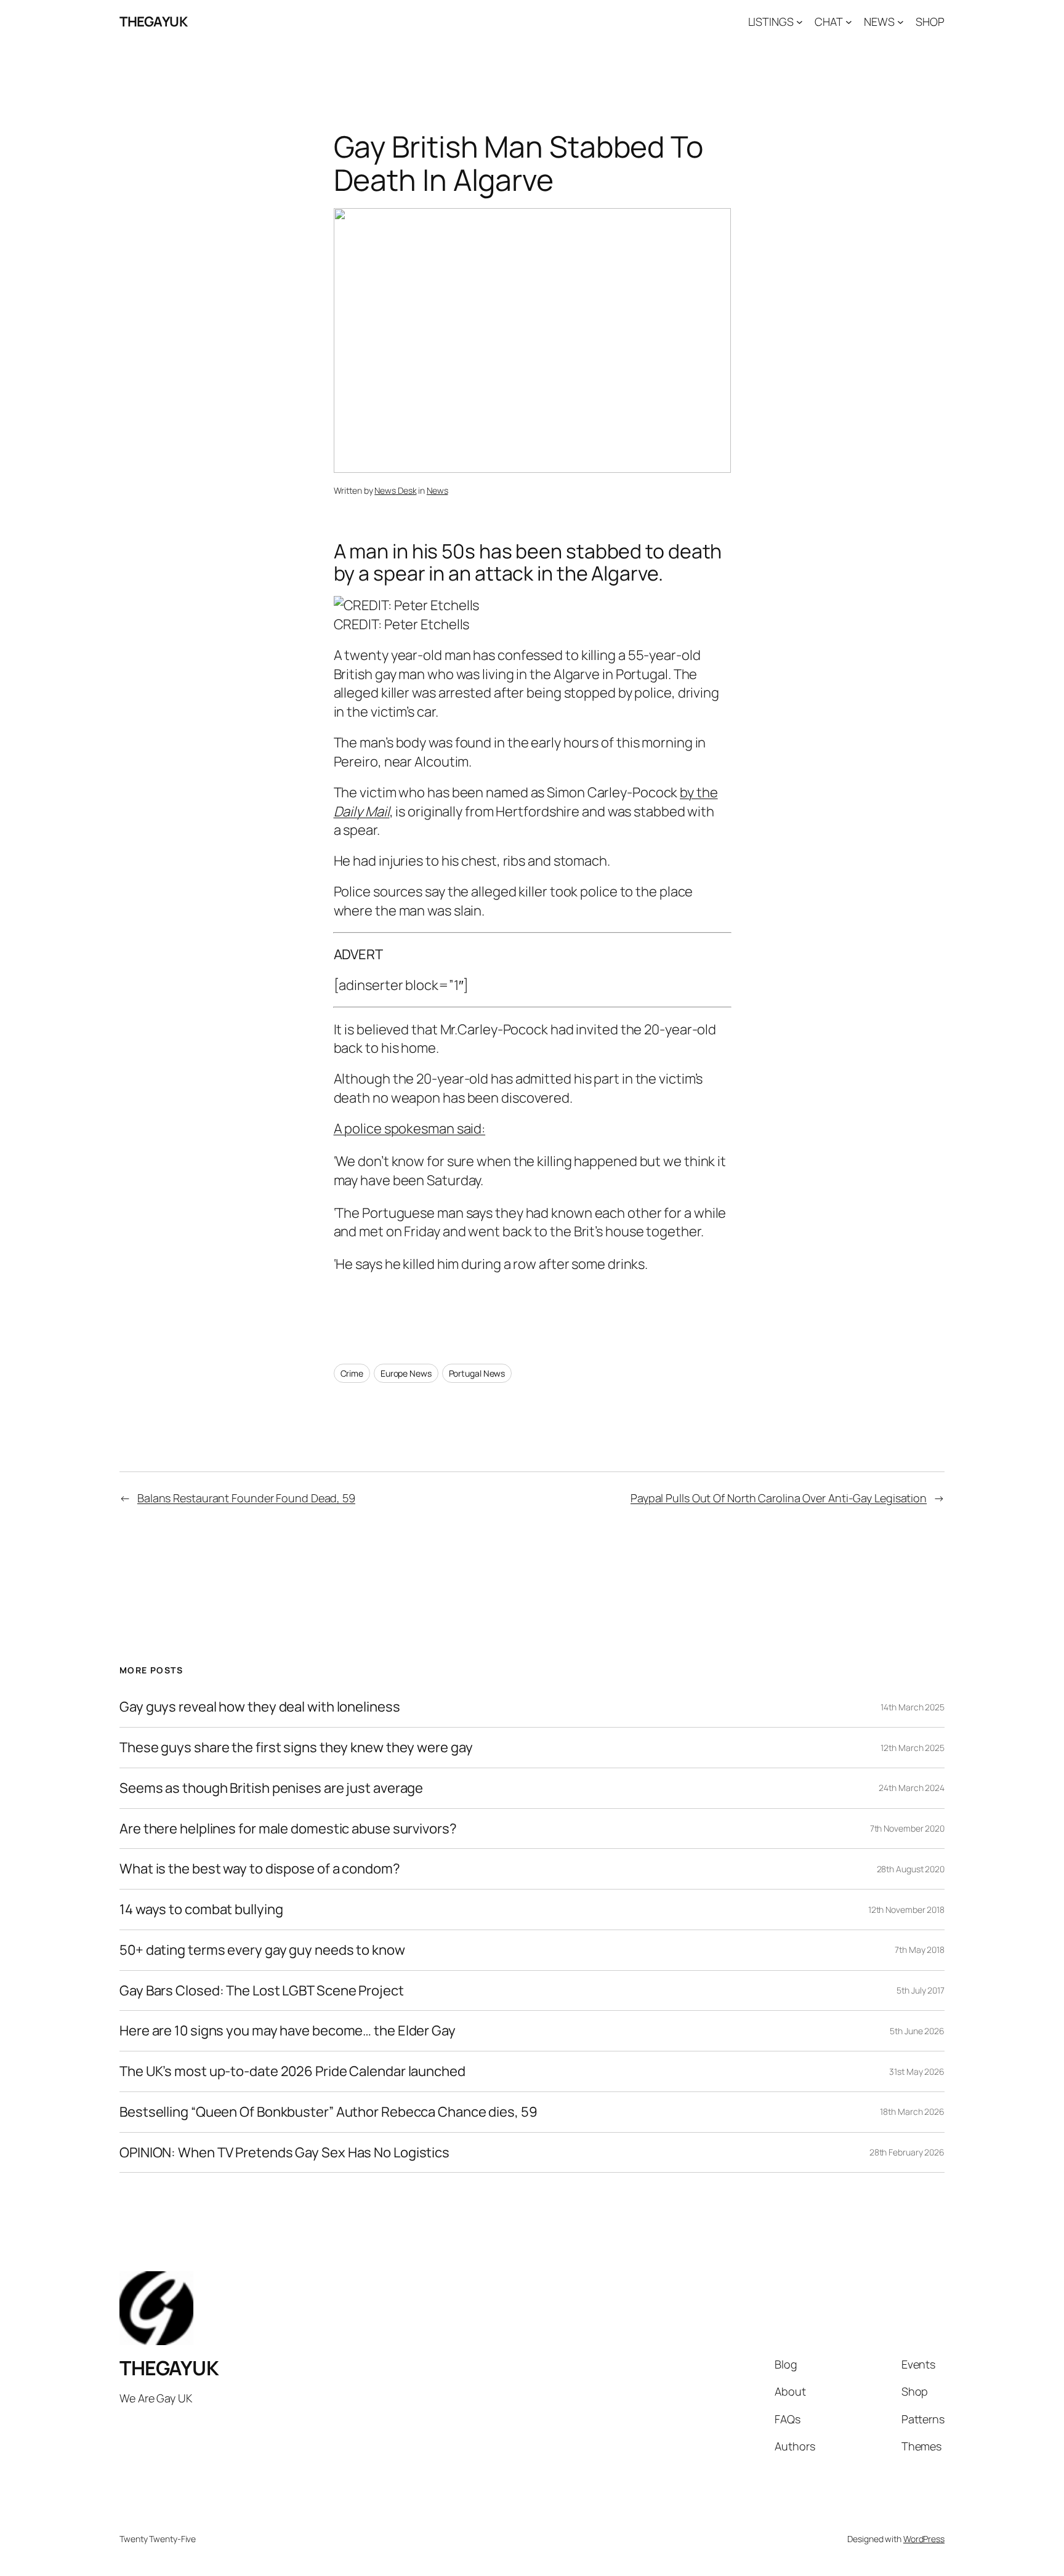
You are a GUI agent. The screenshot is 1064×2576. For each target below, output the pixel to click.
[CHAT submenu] (849, 22)
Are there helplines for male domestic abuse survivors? (288, 1829)
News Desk (395, 490)
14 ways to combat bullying (201, 1910)
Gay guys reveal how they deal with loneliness (260, 1707)
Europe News (406, 1373)
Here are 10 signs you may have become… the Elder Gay (288, 2031)
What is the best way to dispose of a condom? (260, 1869)
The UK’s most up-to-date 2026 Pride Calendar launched (292, 2071)
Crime (352, 1373)
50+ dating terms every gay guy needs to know (262, 1950)
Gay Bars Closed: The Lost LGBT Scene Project (262, 1991)
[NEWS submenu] (901, 22)
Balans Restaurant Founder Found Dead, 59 (246, 1498)
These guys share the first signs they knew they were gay (296, 1748)
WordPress (924, 2539)
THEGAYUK (153, 22)
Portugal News (477, 1373)
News (437, 490)
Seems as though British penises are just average (271, 1788)
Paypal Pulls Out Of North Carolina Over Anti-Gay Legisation (779, 1498)
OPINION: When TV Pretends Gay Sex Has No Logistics (284, 2153)
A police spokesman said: (410, 1129)
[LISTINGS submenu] (800, 22)
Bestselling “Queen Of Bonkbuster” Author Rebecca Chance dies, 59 (328, 2112)
